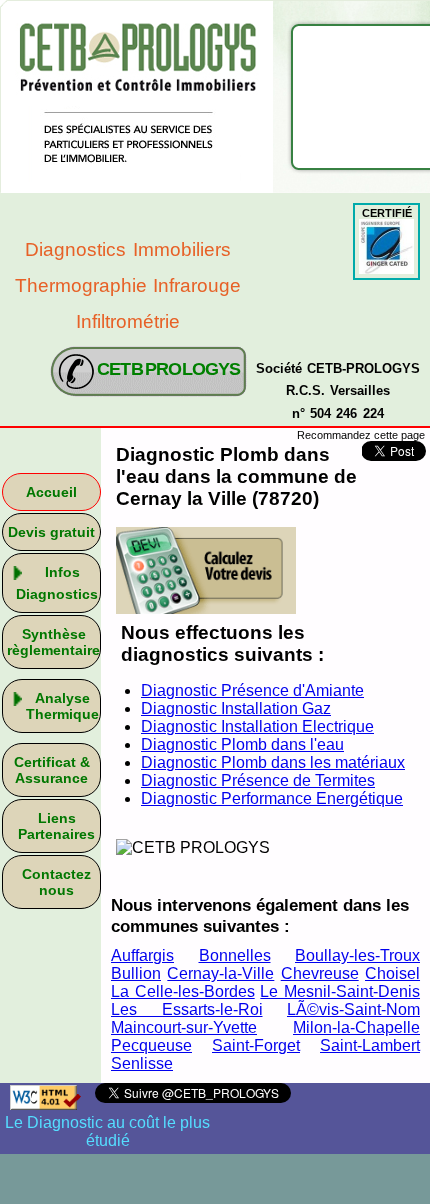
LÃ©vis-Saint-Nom (353, 1009)
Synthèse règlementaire (53, 642)
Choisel (392, 973)
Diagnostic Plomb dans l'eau (242, 744)
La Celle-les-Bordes (183, 991)
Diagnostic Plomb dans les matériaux (273, 762)
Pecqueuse (151, 1045)
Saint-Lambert (370, 1045)
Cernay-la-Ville (220, 973)
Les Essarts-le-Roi (187, 1009)
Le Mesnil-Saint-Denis (340, 991)
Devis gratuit (51, 532)
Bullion (136, 973)
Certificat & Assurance (52, 770)
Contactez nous (56, 882)
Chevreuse (320, 973)
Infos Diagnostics (57, 583)
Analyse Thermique (62, 706)
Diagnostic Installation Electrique (257, 726)
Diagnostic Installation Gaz (236, 708)
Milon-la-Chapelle (356, 1027)
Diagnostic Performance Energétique (272, 798)
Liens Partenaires (56, 826)
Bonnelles (235, 955)
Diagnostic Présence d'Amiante (252, 690)
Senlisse (142, 1063)
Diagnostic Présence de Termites (258, 780)
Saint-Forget (256, 1045)
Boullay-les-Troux (357, 955)
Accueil (51, 492)
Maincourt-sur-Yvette (184, 1027)
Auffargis (142, 955)
